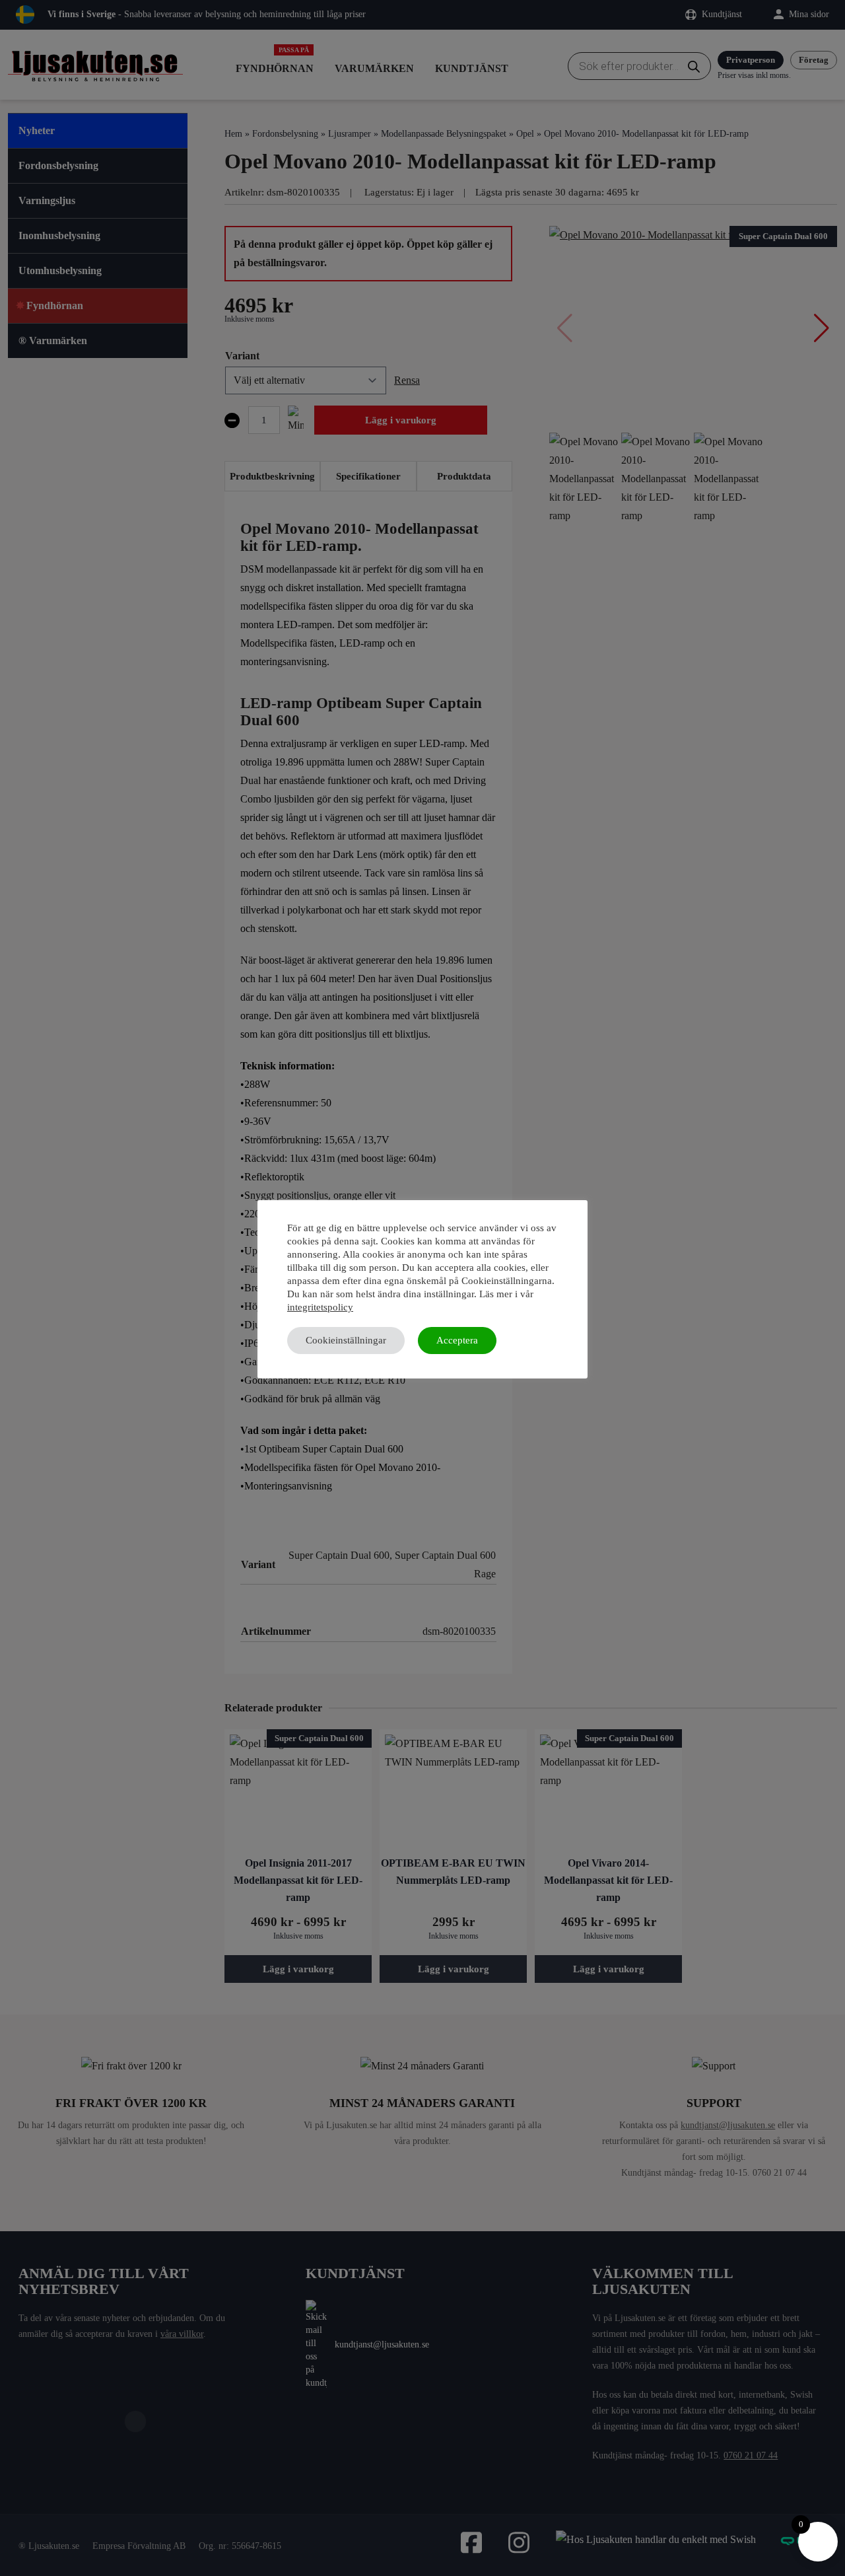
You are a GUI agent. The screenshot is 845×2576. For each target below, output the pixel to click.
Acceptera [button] (457, 1340)
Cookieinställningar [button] (346, 1340)
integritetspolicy (320, 1307)
